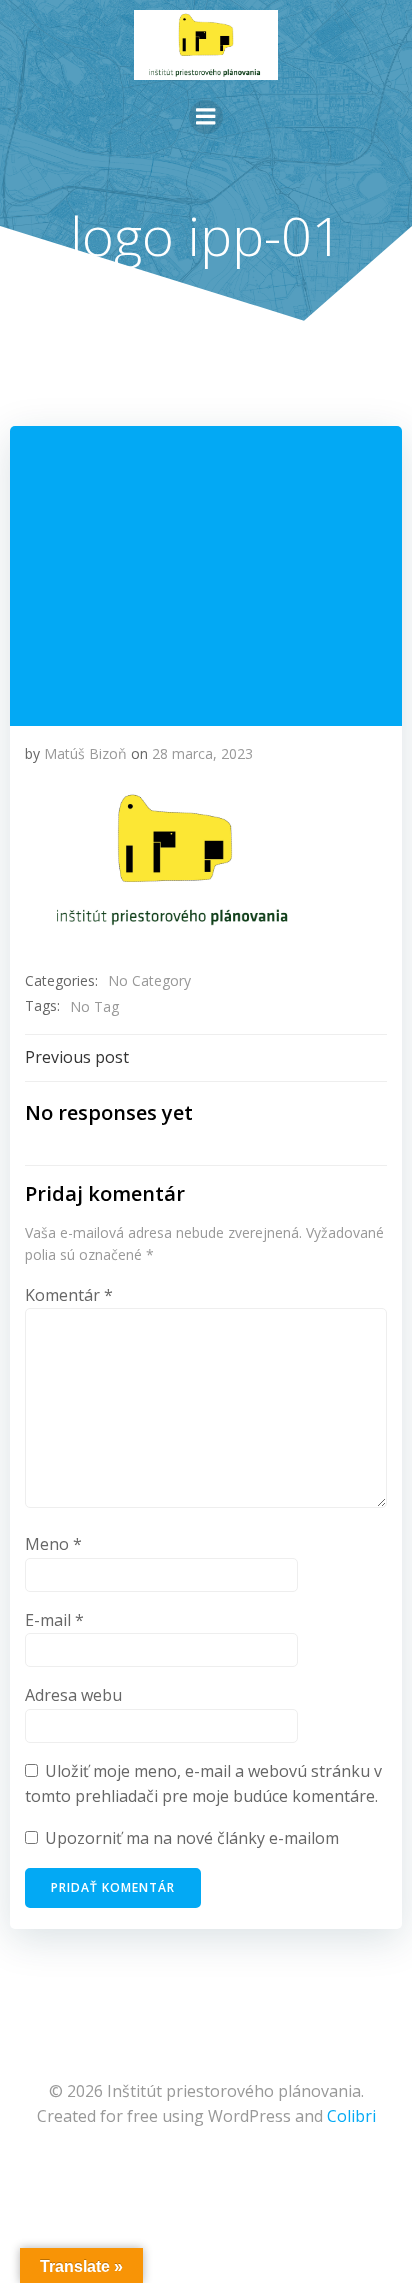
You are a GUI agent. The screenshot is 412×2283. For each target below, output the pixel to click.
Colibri (351, 2116)
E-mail (54, 1620)
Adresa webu (73, 1695)
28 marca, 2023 (202, 753)
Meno (53, 1544)
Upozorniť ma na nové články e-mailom (192, 1838)
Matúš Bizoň (85, 753)
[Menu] (206, 117)
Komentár (69, 1295)
